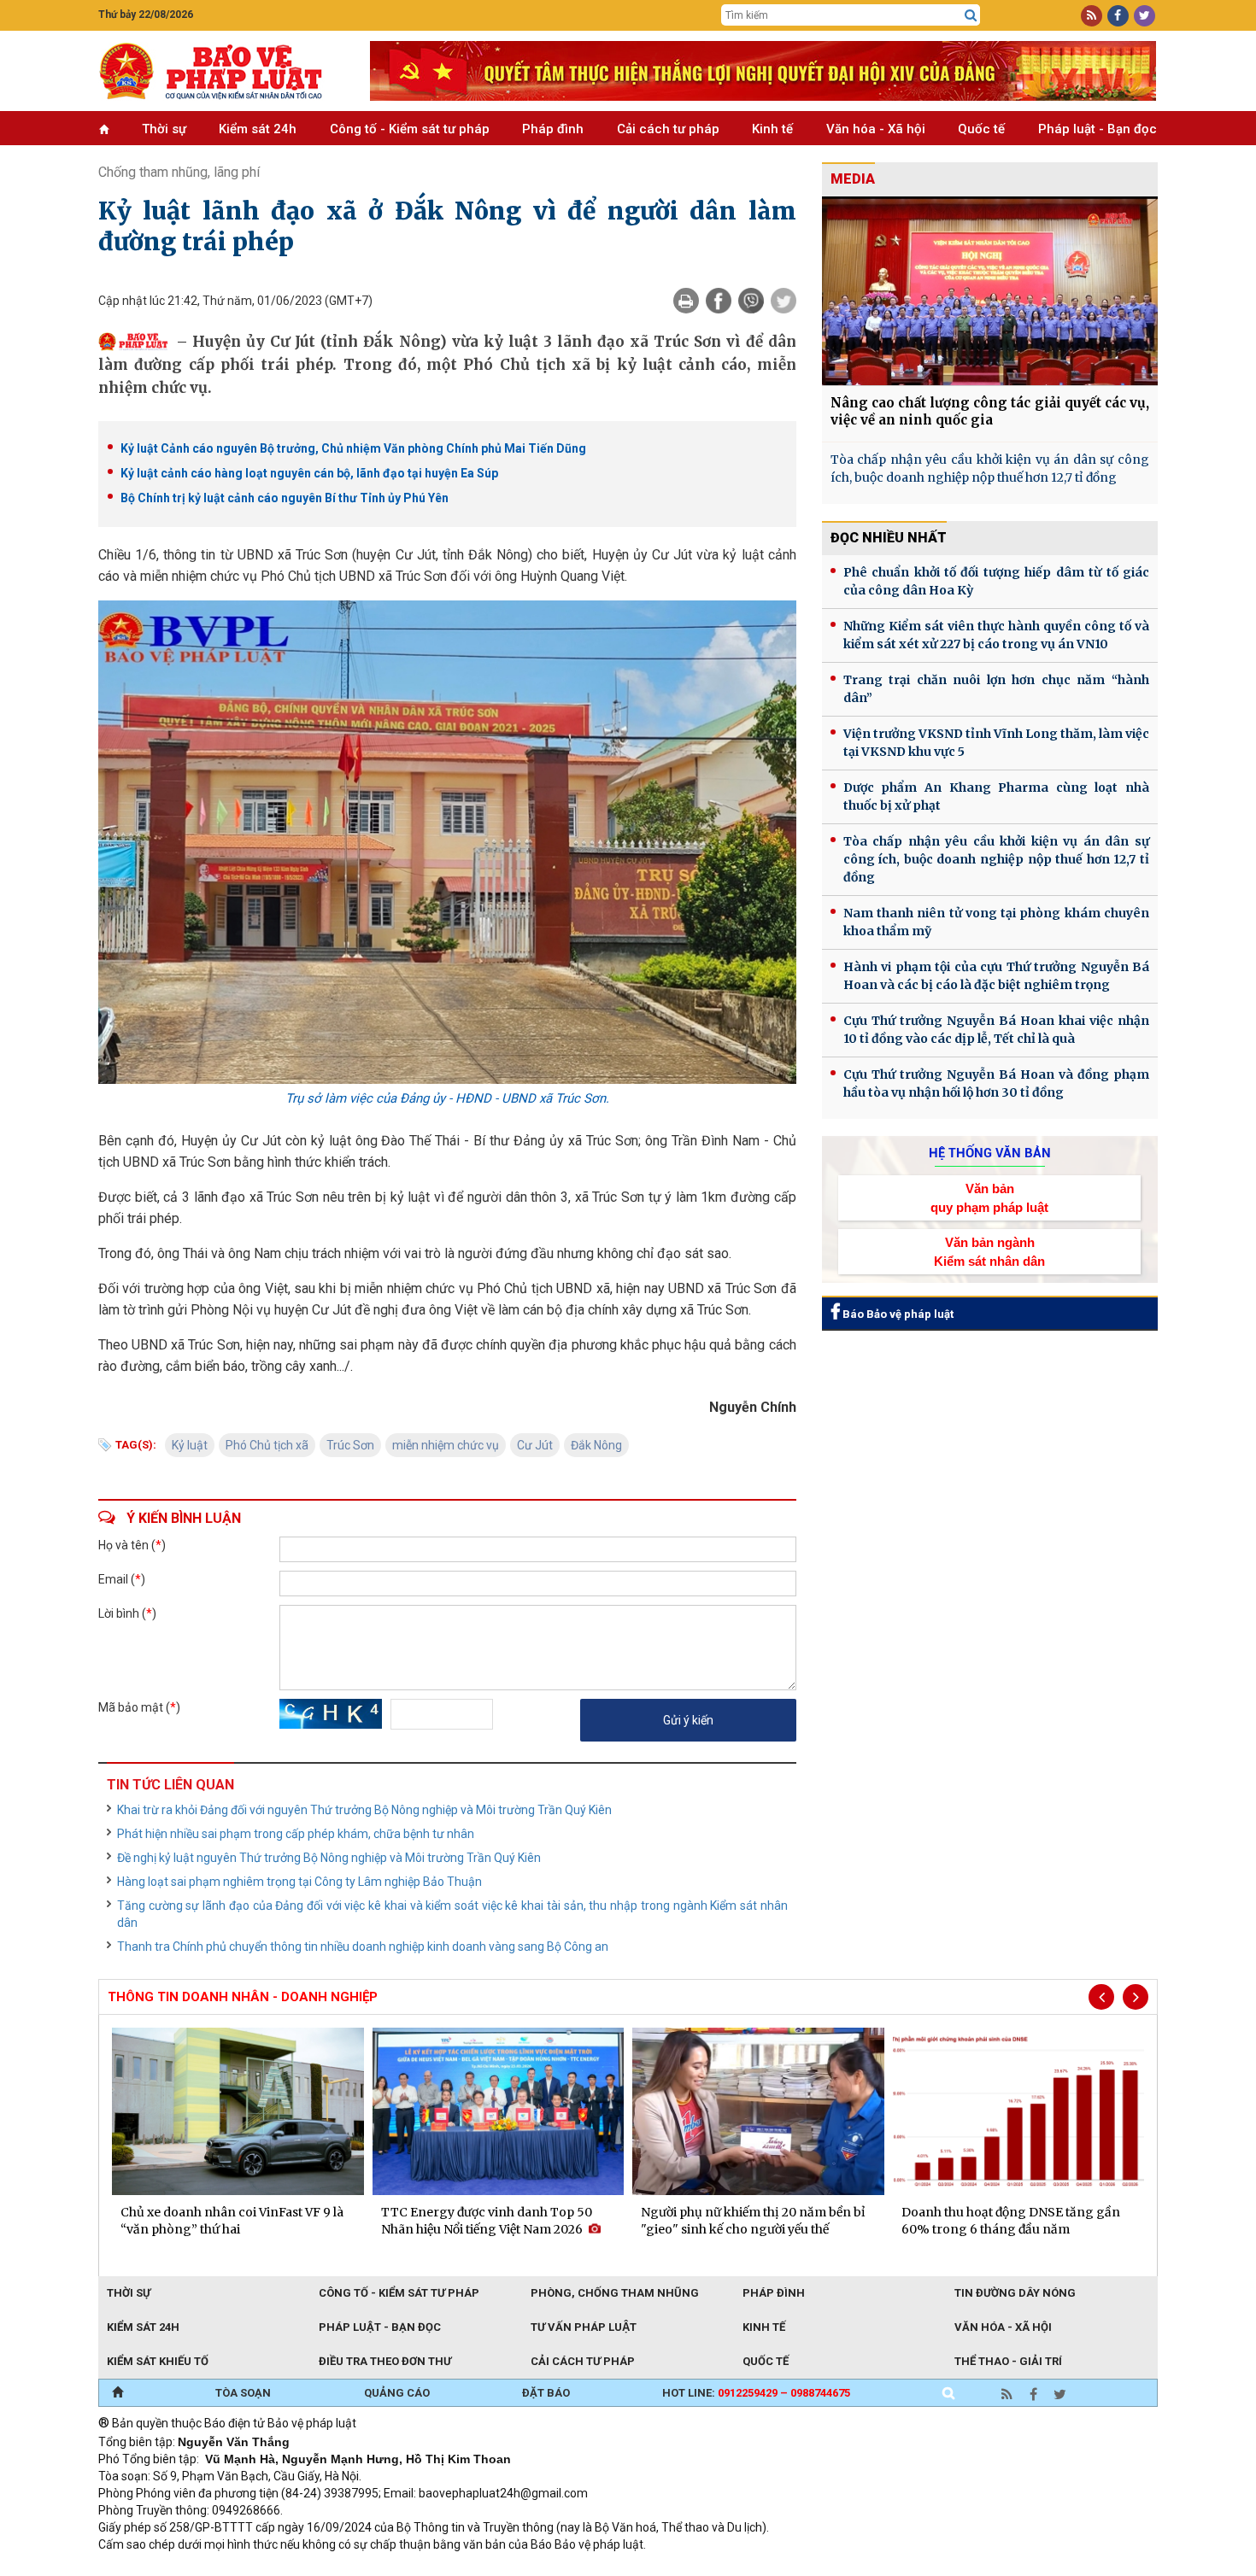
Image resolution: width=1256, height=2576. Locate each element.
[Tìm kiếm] (971, 15)
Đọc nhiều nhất (889, 538)
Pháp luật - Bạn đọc (1098, 129)
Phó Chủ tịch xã (267, 1445)
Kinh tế (772, 129)
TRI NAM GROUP (150, 2567)
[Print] (686, 301)
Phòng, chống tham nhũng (615, 2293)
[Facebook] (719, 301)
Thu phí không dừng (402, 2567)
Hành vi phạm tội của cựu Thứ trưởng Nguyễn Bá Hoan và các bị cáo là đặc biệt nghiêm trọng (996, 976)
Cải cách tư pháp (668, 129)
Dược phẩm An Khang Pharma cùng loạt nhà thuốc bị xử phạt (996, 796)
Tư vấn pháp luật (584, 2327)
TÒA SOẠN (243, 2393)
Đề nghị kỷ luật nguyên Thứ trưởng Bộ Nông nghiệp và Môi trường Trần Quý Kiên (329, 1858)
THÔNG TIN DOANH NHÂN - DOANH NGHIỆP (243, 1997)
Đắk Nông (596, 1445)
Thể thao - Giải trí (1008, 2361)
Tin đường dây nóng (1015, 2293)
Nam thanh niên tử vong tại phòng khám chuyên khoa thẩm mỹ (996, 922)
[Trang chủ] (117, 2393)
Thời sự (164, 129)
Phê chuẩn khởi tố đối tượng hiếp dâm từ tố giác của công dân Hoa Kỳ (996, 581)
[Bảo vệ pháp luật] (221, 71)
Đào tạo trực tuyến (521, 2567)
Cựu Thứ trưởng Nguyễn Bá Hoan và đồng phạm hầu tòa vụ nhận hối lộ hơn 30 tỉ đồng (996, 1083)
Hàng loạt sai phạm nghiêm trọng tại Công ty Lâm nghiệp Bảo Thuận (299, 1882)
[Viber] (751, 301)
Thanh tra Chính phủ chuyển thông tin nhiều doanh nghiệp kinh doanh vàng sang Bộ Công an (363, 1947)
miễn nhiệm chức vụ (446, 1445)
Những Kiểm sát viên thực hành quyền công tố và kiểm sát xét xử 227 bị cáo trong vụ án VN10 (996, 635)
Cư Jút (535, 1445)
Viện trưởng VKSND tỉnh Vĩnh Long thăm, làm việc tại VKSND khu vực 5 (996, 743)
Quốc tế (981, 129)
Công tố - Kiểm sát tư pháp (410, 129)
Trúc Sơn (350, 1445)
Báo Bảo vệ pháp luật (897, 1314)
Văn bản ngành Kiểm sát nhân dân (989, 1251)
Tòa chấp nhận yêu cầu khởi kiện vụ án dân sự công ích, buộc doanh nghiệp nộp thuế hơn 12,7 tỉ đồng (990, 468)
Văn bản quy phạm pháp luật (989, 1197)
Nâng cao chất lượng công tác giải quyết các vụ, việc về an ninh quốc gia (990, 411)
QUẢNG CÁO (397, 2393)
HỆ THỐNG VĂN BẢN (990, 1153)
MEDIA (853, 179)
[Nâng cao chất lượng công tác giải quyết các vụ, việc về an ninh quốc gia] (990, 291)
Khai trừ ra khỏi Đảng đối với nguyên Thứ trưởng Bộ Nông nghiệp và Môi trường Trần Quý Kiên (364, 1810)
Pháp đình (553, 129)
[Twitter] (784, 301)
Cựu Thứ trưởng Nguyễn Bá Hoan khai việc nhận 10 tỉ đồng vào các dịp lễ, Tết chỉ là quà (996, 1030)
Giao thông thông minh (271, 2567)
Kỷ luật (190, 1445)
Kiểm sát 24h (258, 129)
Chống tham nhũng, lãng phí (179, 172)
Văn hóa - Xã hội (876, 129)
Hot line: (756, 2393)
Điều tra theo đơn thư (385, 2361)
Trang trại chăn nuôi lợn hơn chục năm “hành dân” (996, 689)
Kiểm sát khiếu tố (158, 2361)
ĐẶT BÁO (546, 2393)
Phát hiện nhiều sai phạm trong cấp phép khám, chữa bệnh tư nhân (296, 1834)
